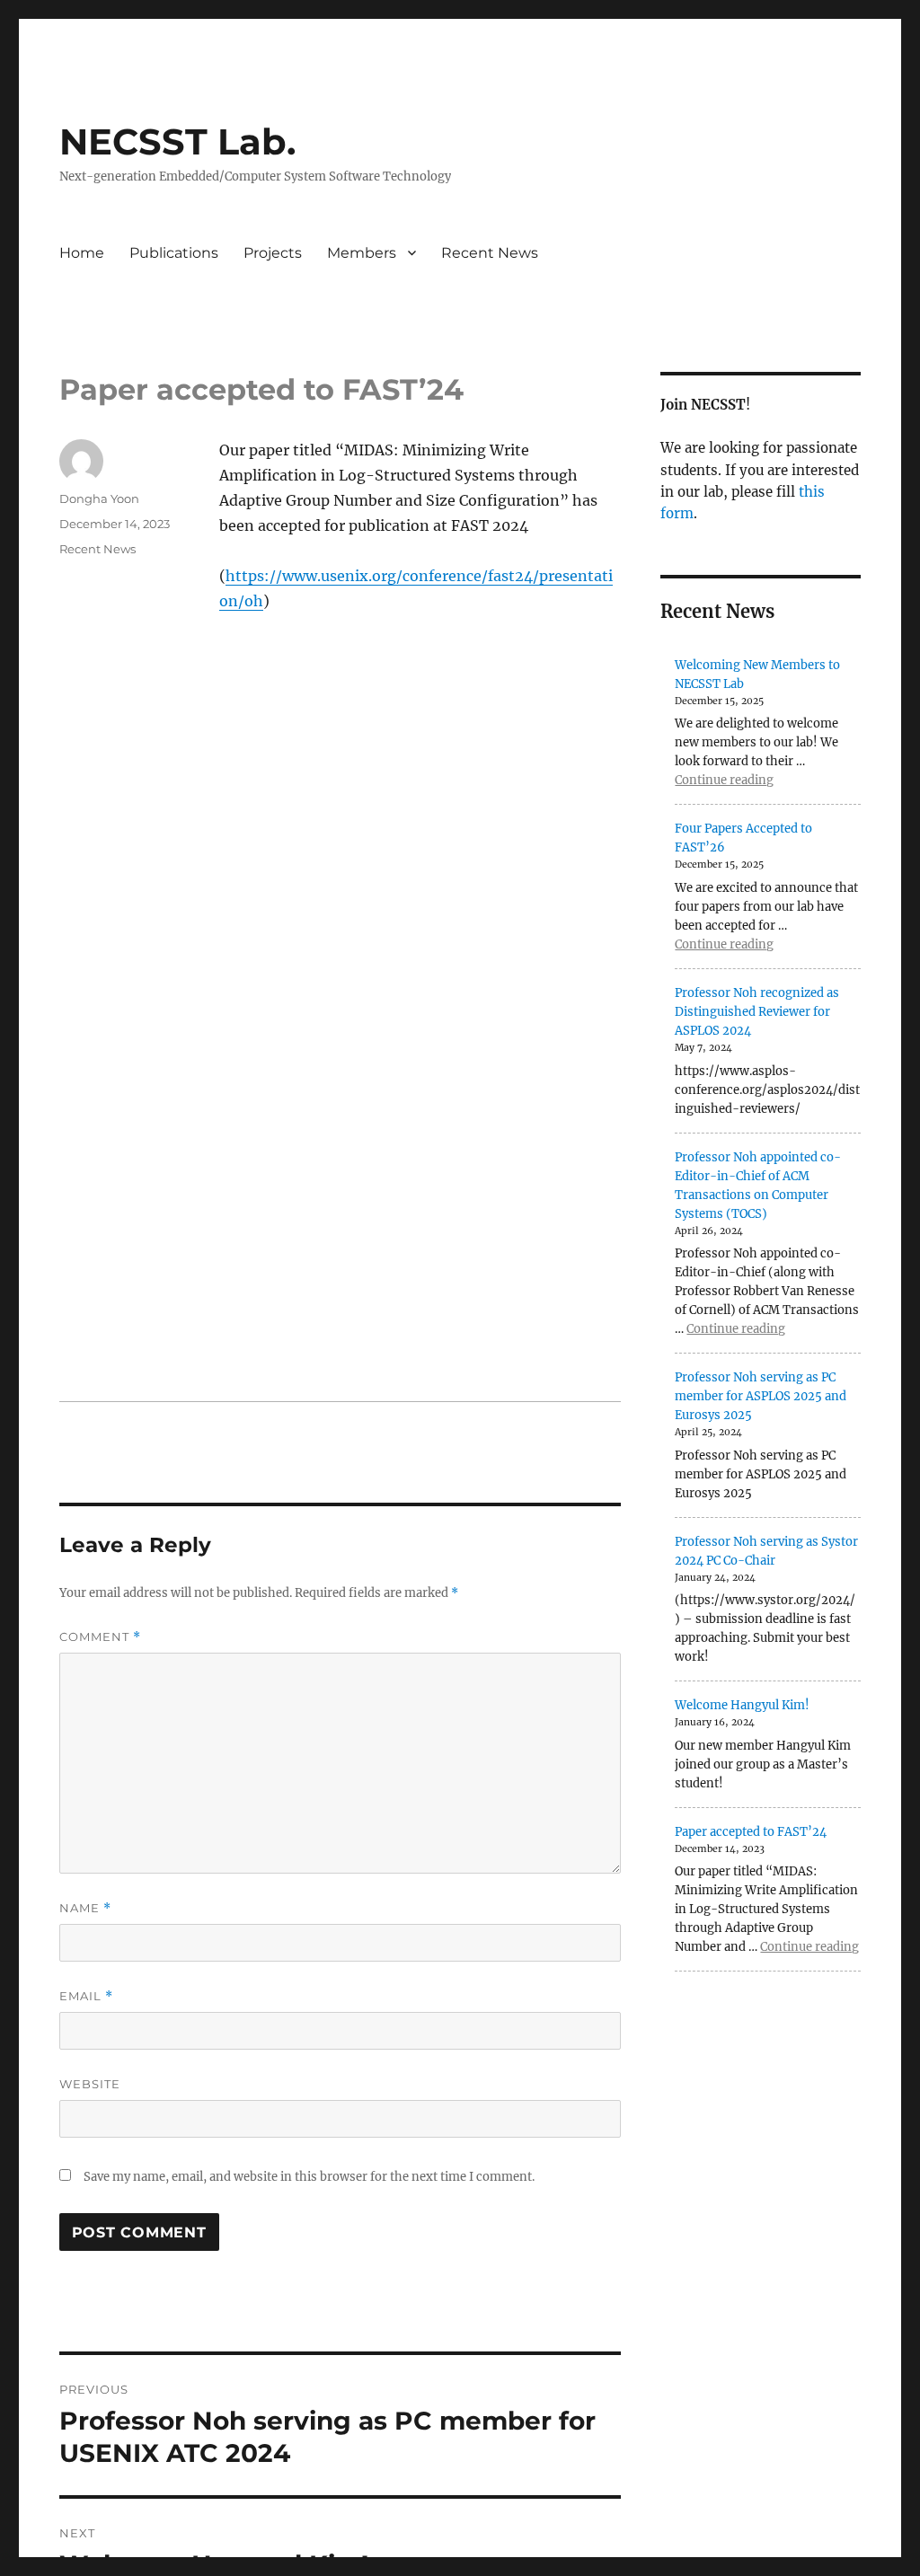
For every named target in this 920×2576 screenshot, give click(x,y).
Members (362, 253)
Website (90, 2084)
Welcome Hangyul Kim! (742, 1705)
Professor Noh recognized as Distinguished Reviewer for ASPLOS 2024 (757, 1012)
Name (85, 1908)
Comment (100, 1637)
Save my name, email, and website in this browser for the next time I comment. (309, 2177)
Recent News (490, 253)
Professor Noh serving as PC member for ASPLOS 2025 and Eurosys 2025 (761, 1396)
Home (82, 253)
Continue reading (724, 780)
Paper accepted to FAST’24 (751, 1832)
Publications (174, 253)
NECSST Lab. (177, 141)
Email (86, 1996)
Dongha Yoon (99, 498)
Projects (273, 253)
